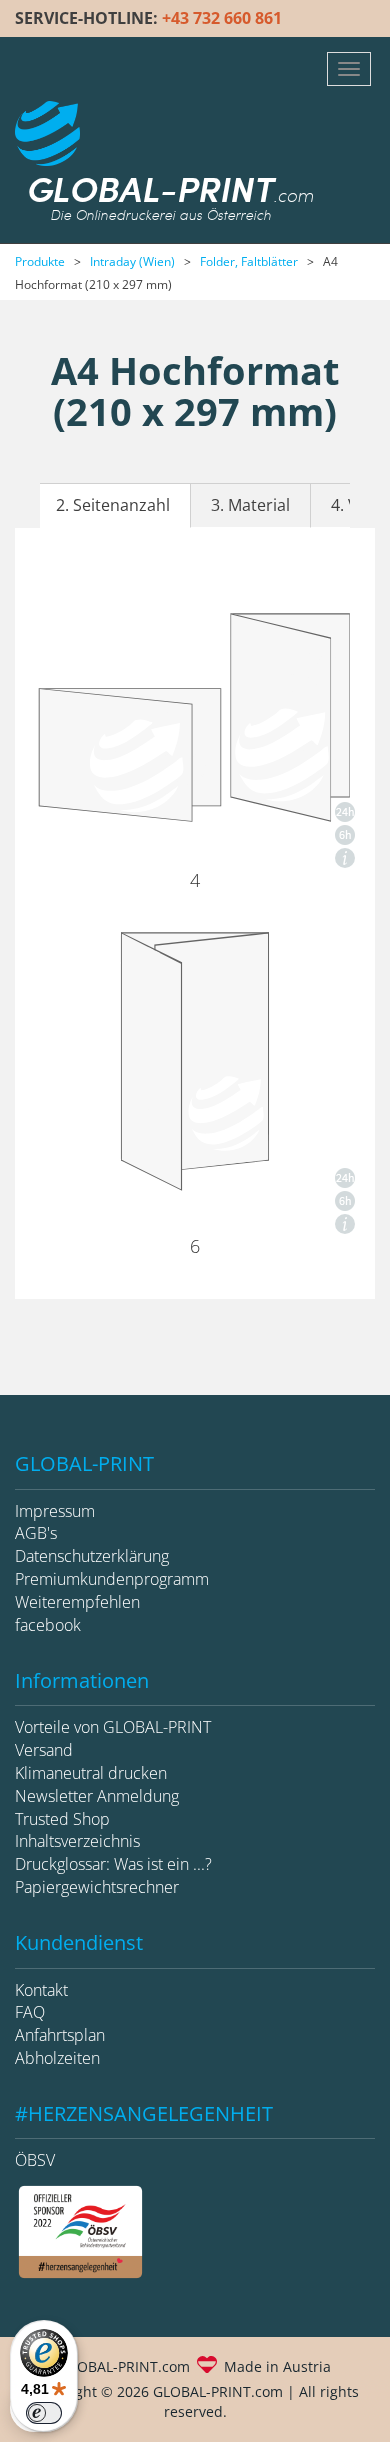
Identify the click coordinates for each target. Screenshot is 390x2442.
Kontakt (41, 1990)
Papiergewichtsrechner (97, 1887)
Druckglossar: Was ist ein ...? (113, 1864)
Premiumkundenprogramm (112, 1579)
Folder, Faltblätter (249, 261)
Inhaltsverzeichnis (77, 1841)
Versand (44, 1750)
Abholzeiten (57, 2058)
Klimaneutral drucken (91, 1773)
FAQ (30, 2012)
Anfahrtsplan (60, 2035)
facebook (48, 1625)
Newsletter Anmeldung (97, 1796)
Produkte (40, 261)
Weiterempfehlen (77, 1602)
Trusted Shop (62, 1819)
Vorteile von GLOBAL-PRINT (113, 1727)
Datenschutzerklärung (92, 1556)
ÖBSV (35, 2160)
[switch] (44, 2413)
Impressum (55, 1511)
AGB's (36, 1533)
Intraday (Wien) (132, 261)
